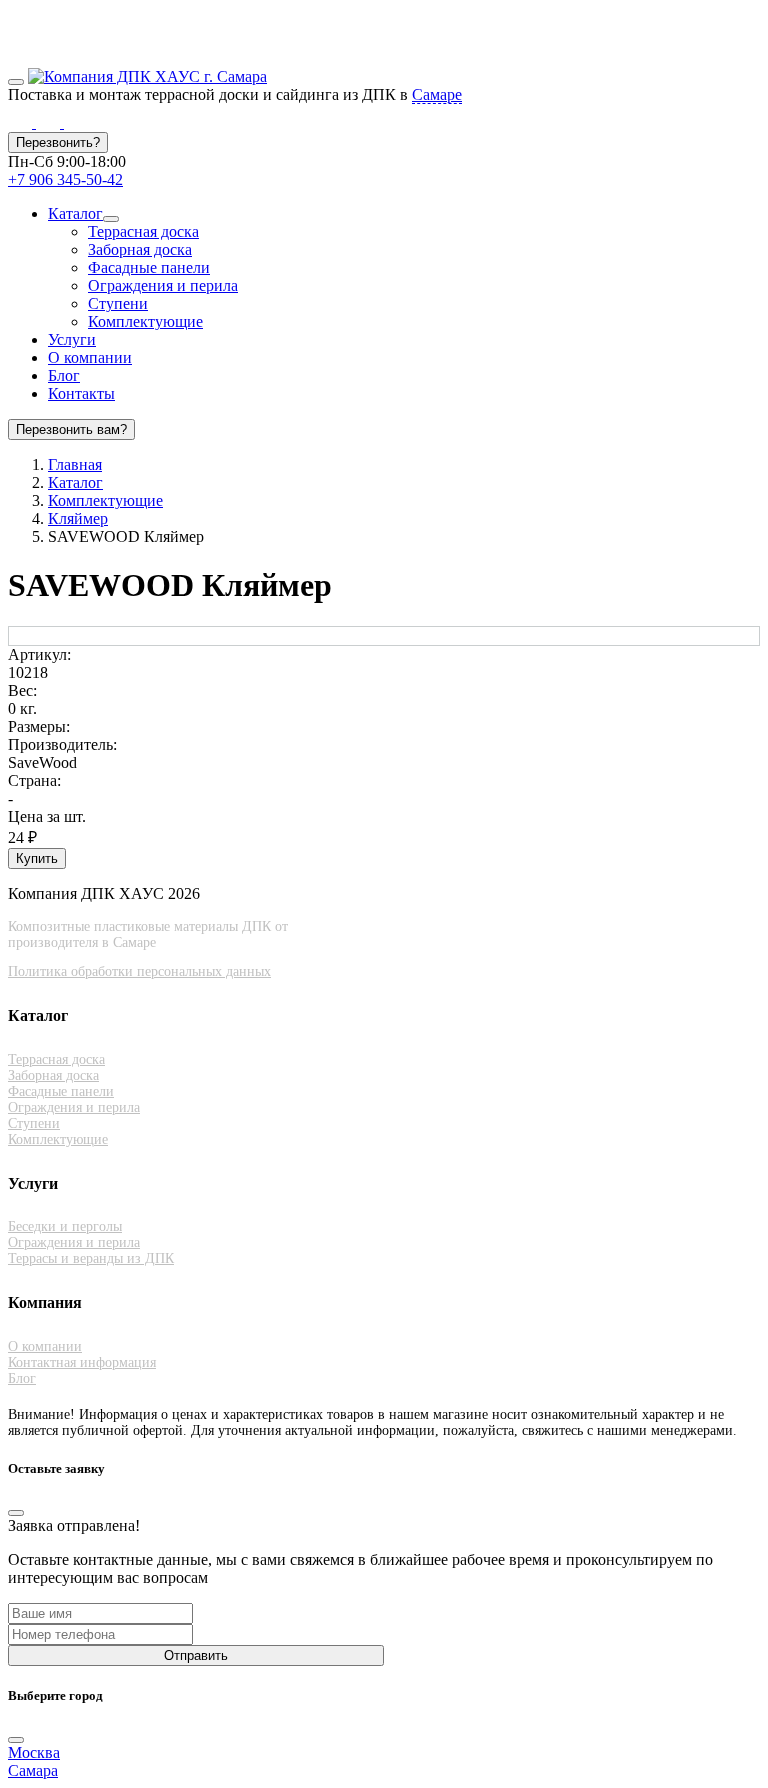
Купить (37, 858)
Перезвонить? (58, 142)
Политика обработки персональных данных (139, 971)
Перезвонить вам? (71, 429)
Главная (75, 464)
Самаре (437, 94)
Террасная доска (143, 231)
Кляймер (78, 518)
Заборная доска (140, 249)
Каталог (75, 213)
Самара (33, 1770)
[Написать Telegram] (76, 122)
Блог (64, 375)
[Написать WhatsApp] (22, 122)
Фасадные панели (149, 267)
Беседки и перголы (65, 1226)
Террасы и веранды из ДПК (91, 1258)
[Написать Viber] (50, 122)
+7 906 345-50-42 (65, 179)
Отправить (196, 1655)
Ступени (118, 303)
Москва (34, 1752)
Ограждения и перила (163, 285)
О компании (90, 357)
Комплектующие (145, 321)
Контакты (81, 393)
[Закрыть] (16, 1513)
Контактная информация (82, 1362)
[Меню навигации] (16, 82)
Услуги (72, 339)
